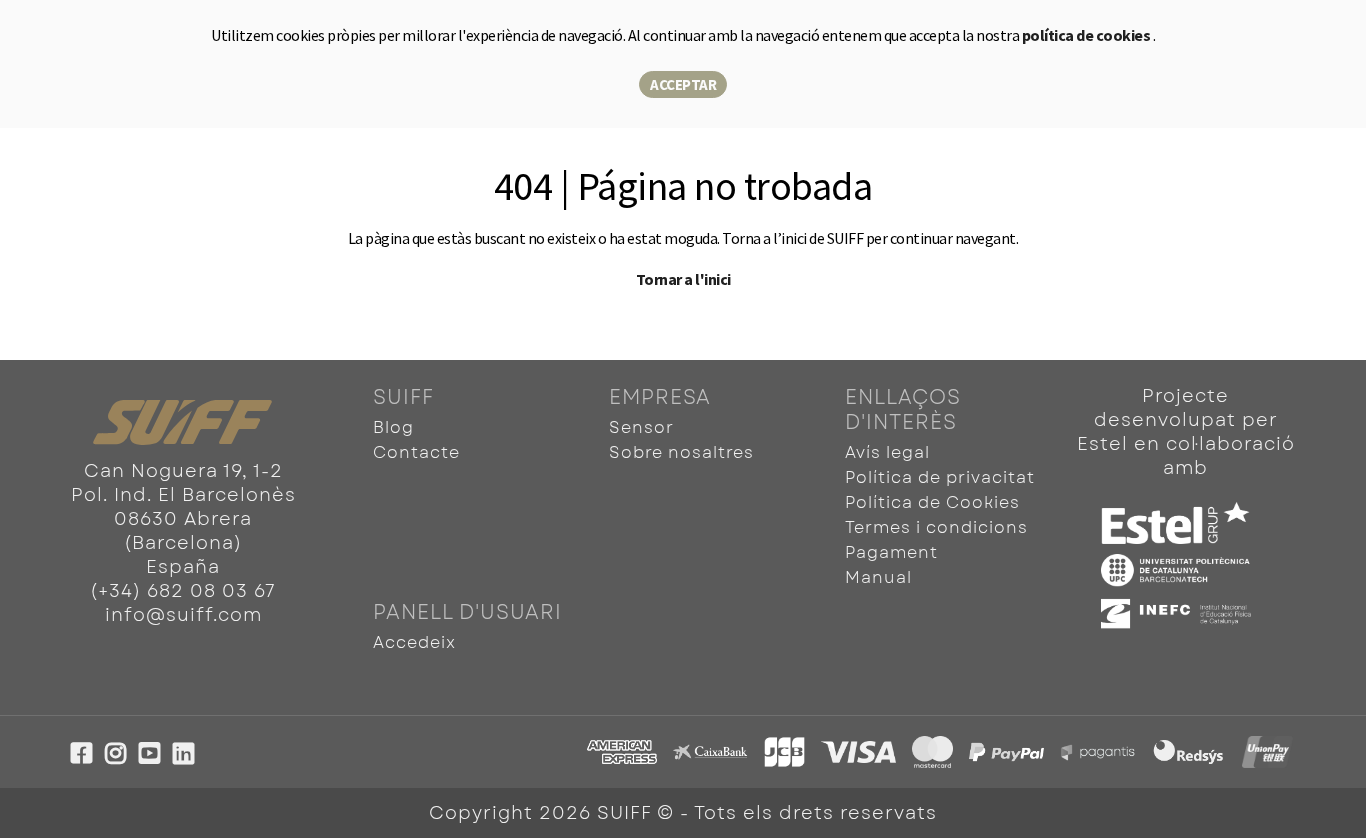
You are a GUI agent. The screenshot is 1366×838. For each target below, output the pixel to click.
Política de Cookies (932, 502)
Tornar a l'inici (683, 279)
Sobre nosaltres (681, 452)
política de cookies (1087, 35)
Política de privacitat (940, 477)
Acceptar (683, 84)
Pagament (891, 552)
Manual (878, 577)
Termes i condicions (936, 527)
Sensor (641, 427)
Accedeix (414, 642)
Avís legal (887, 452)
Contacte (416, 452)
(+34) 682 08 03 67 (183, 591)
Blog (393, 427)
